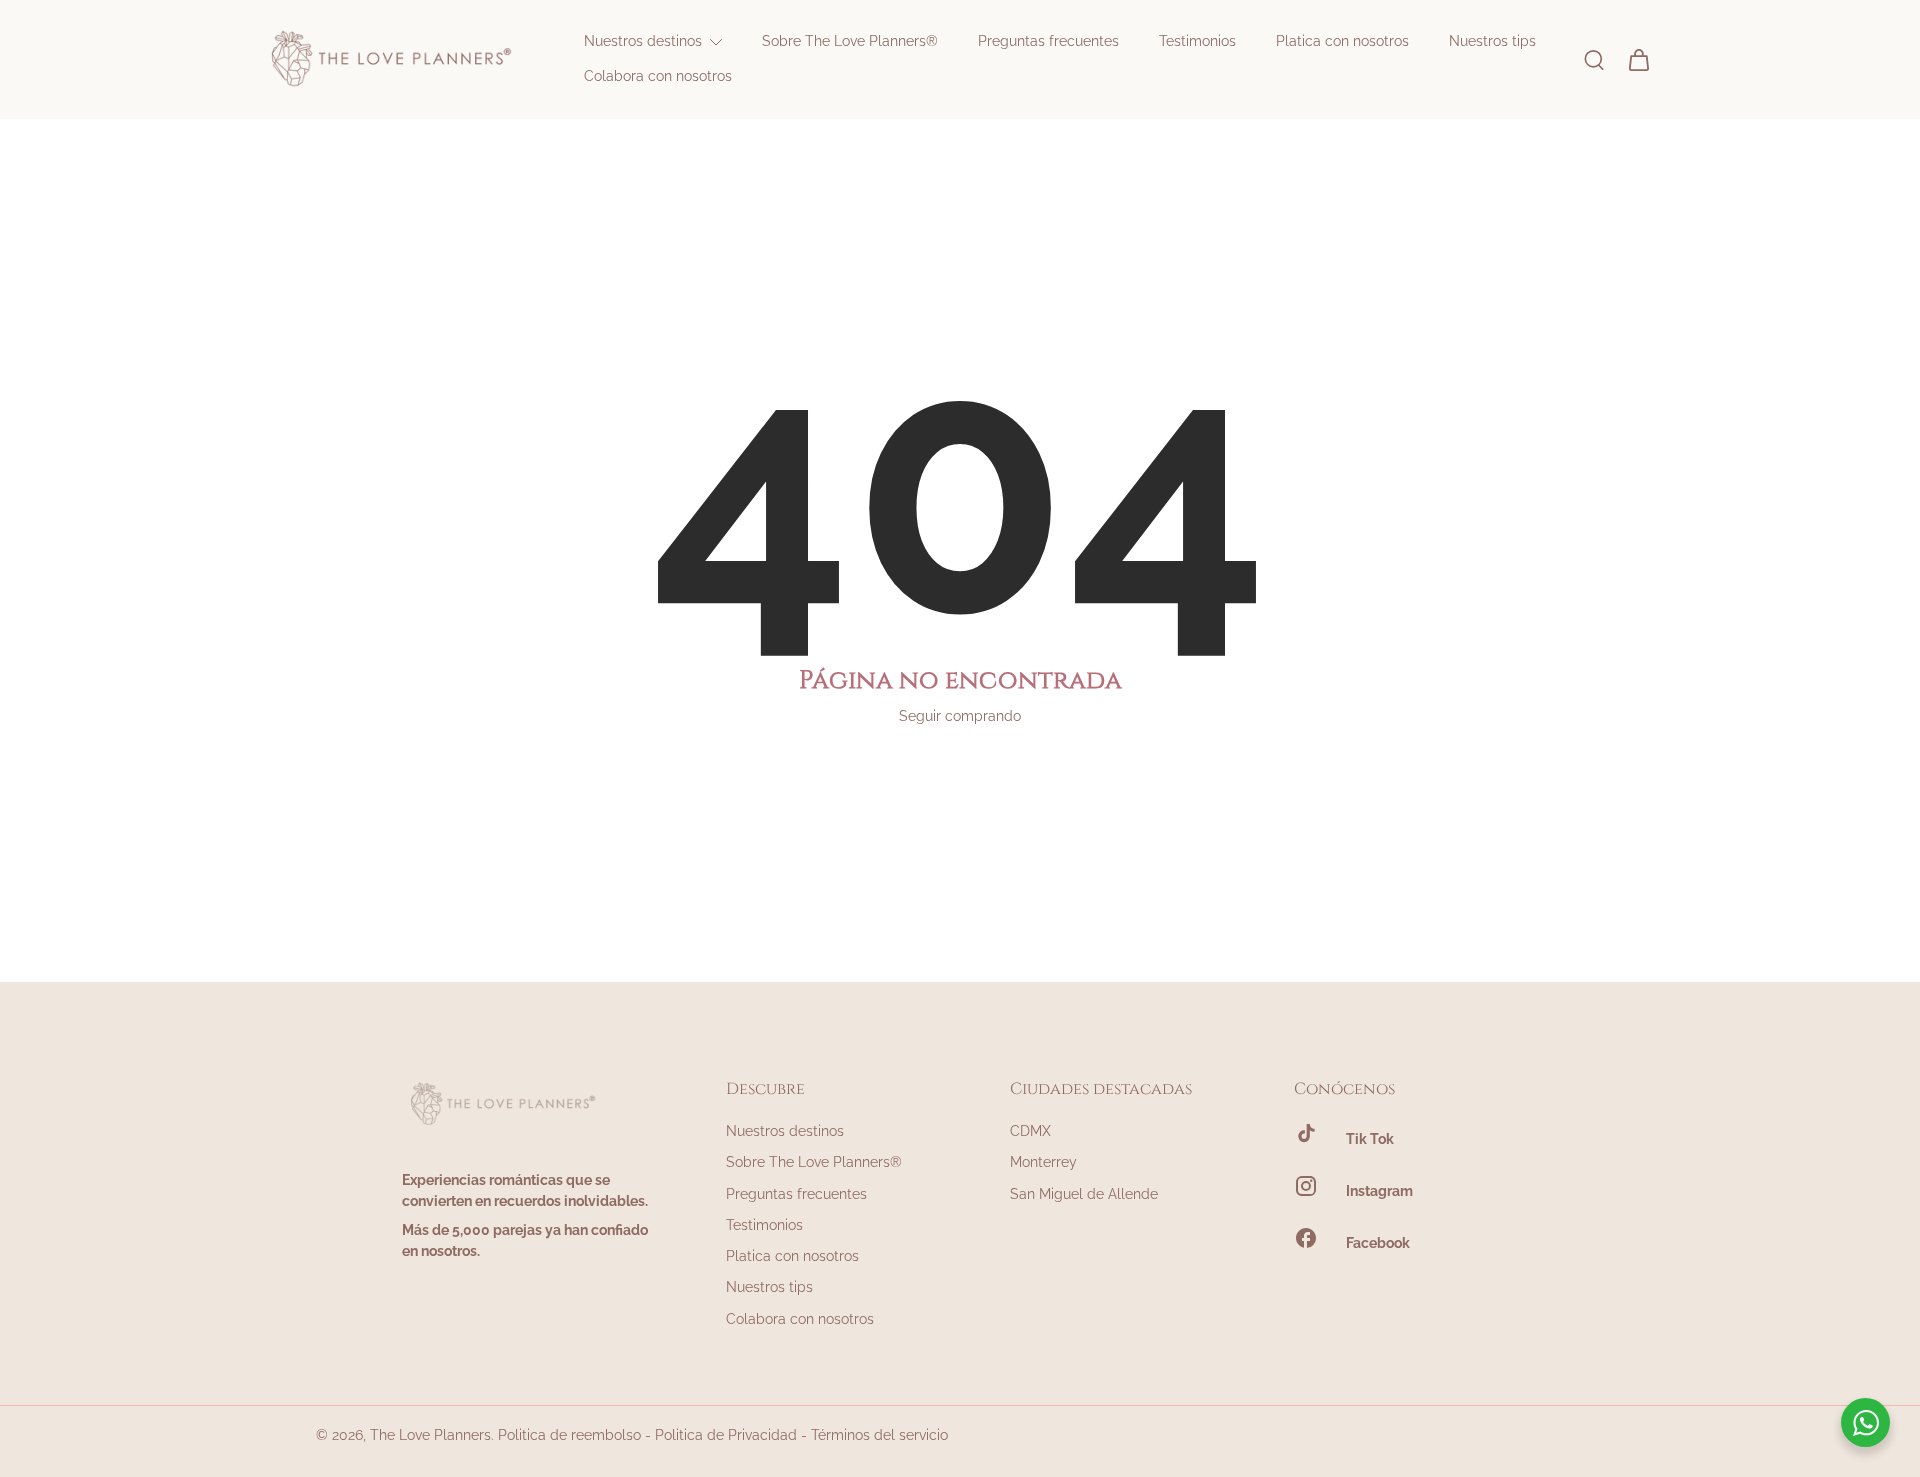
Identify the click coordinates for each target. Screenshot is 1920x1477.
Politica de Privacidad (726, 1435)
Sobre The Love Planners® (814, 1162)
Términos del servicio (879, 1435)
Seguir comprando (960, 716)
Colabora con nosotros (800, 1319)
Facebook (1378, 1243)
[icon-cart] (1638, 59)
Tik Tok (1370, 1139)
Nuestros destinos (785, 1131)
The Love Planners (430, 1435)
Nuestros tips (769, 1287)
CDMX (1030, 1131)
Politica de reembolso (569, 1435)
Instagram (1379, 1191)
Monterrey (1043, 1162)
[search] (1594, 59)
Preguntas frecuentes (796, 1194)
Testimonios (764, 1225)
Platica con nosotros (792, 1256)
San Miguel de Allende (1084, 1194)
